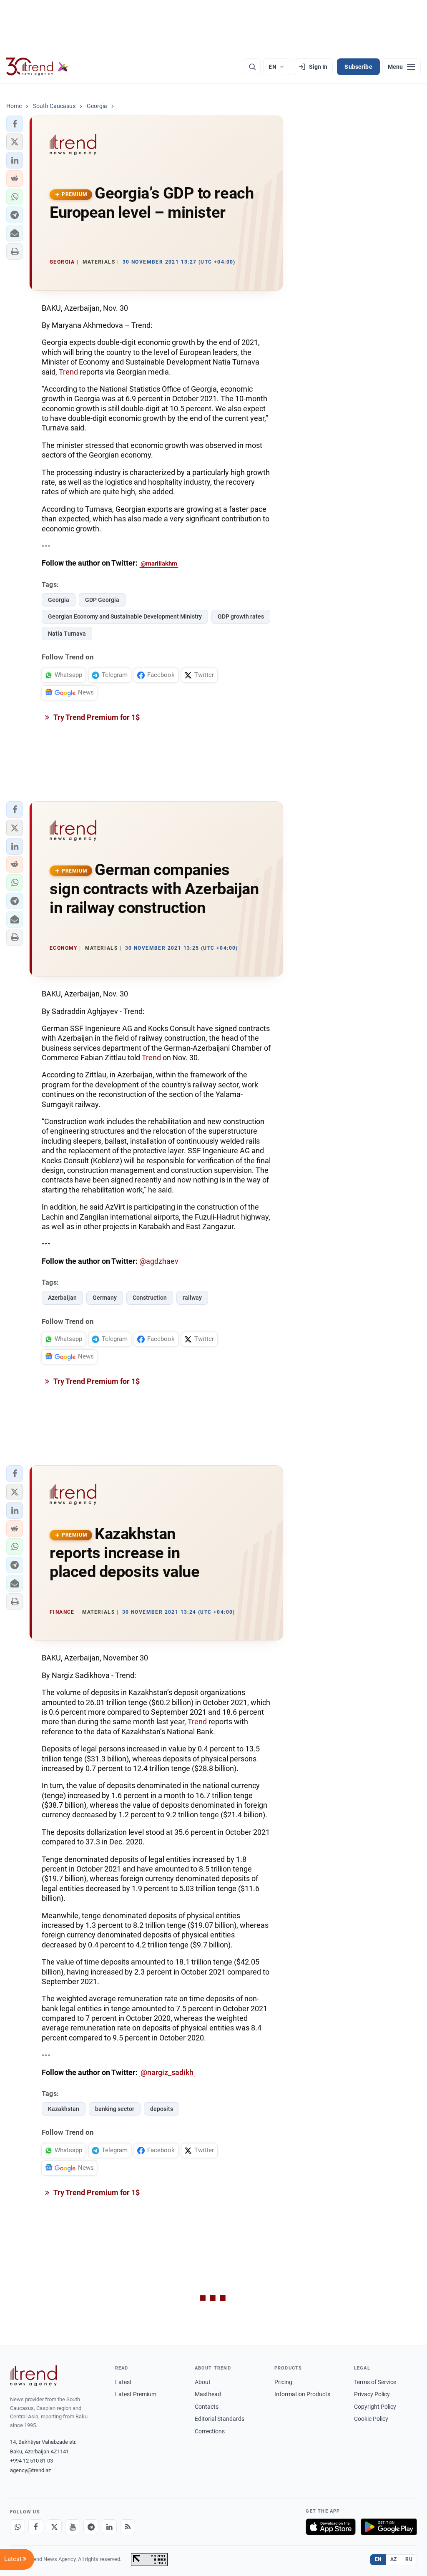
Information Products (302, 2394)
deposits (162, 2109)
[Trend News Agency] (33, 2376)
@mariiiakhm (159, 563)
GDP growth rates (241, 616)
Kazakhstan (64, 2109)
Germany (105, 1298)
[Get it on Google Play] (389, 2527)
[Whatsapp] (18, 2527)
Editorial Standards (220, 2419)
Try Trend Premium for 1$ (96, 717)
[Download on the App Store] (331, 2527)
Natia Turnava (67, 634)
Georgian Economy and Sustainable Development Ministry (125, 616)
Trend (69, 372)
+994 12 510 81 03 (31, 2461)
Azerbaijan (62, 1298)
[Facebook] (36, 2527)
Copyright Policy (375, 2407)
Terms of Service (375, 2382)
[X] (54, 2527)
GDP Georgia (102, 600)
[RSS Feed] (128, 2527)
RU (409, 2559)
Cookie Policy (371, 2419)
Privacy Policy (372, 2394)
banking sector (115, 2109)
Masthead (208, 2394)
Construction (150, 1298)
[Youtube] (73, 2527)
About (203, 2382)
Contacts (207, 2407)
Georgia (59, 600)
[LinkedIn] (109, 2527)
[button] (15, 124)
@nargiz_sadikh (167, 2072)
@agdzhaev (159, 1261)
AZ (394, 2559)
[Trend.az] (37, 67)
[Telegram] (91, 2527)
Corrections (210, 2431)
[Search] (252, 67)
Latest (123, 2382)
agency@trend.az (30, 2470)
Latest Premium (136, 2394)
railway (192, 1298)
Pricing (283, 2382)
